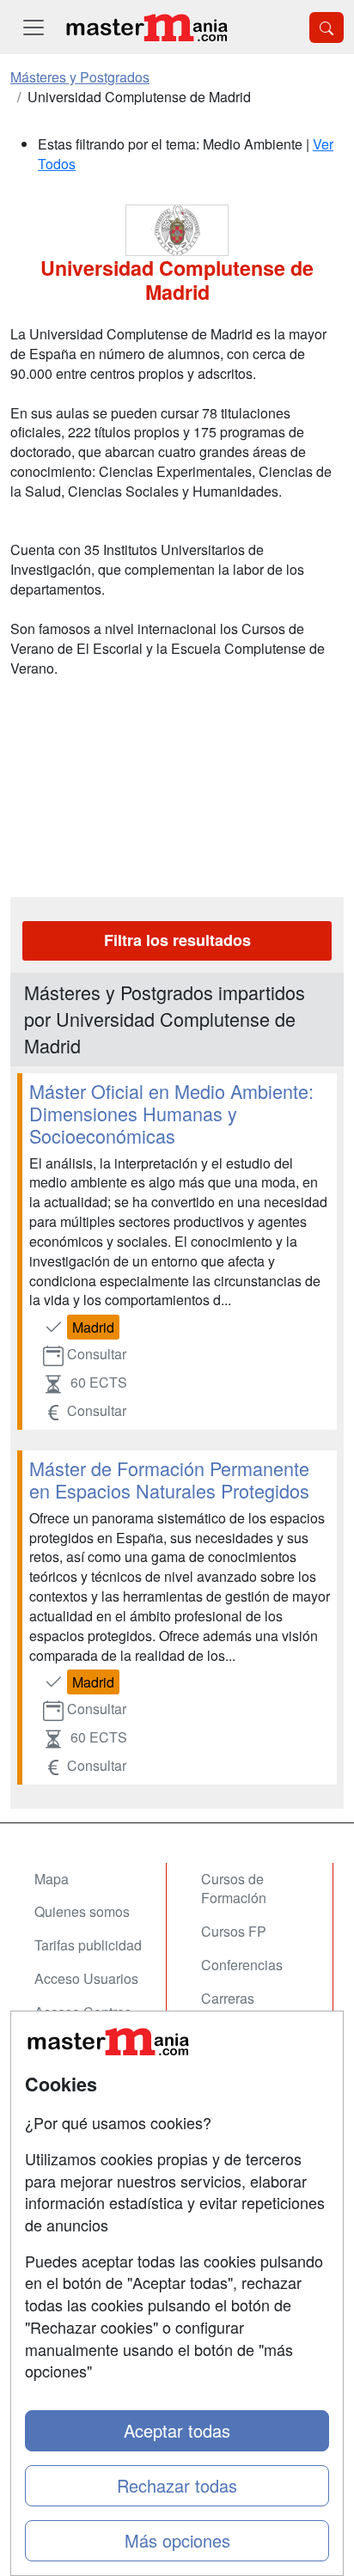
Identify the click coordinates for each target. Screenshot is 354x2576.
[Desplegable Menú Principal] (34, 27)
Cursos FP (234, 1931)
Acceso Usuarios (86, 1978)
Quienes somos (82, 1911)
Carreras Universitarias (243, 2008)
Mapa (52, 1879)
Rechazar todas (177, 2485)
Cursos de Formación (234, 1889)
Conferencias (242, 1965)
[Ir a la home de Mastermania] (146, 27)
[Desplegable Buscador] (327, 27)
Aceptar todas (177, 2430)
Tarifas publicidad (88, 1945)
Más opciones (177, 2540)
